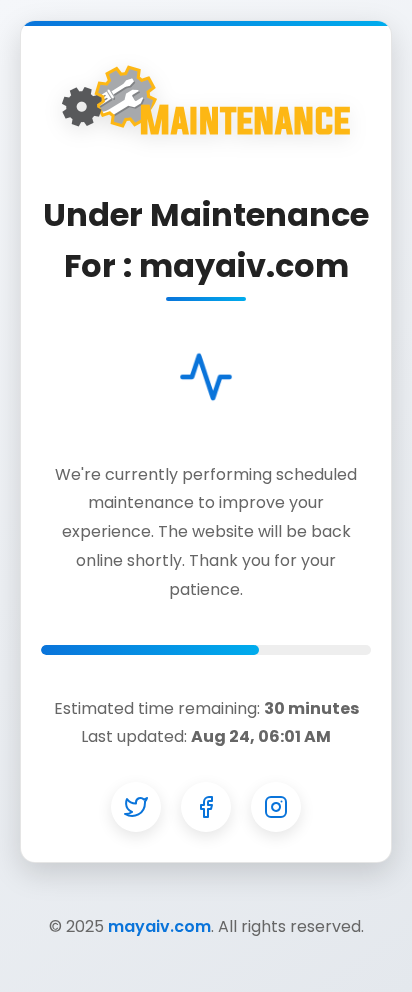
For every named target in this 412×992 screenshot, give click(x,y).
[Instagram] (276, 807)
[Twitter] (136, 807)
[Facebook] (206, 807)
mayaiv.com (159, 926)
